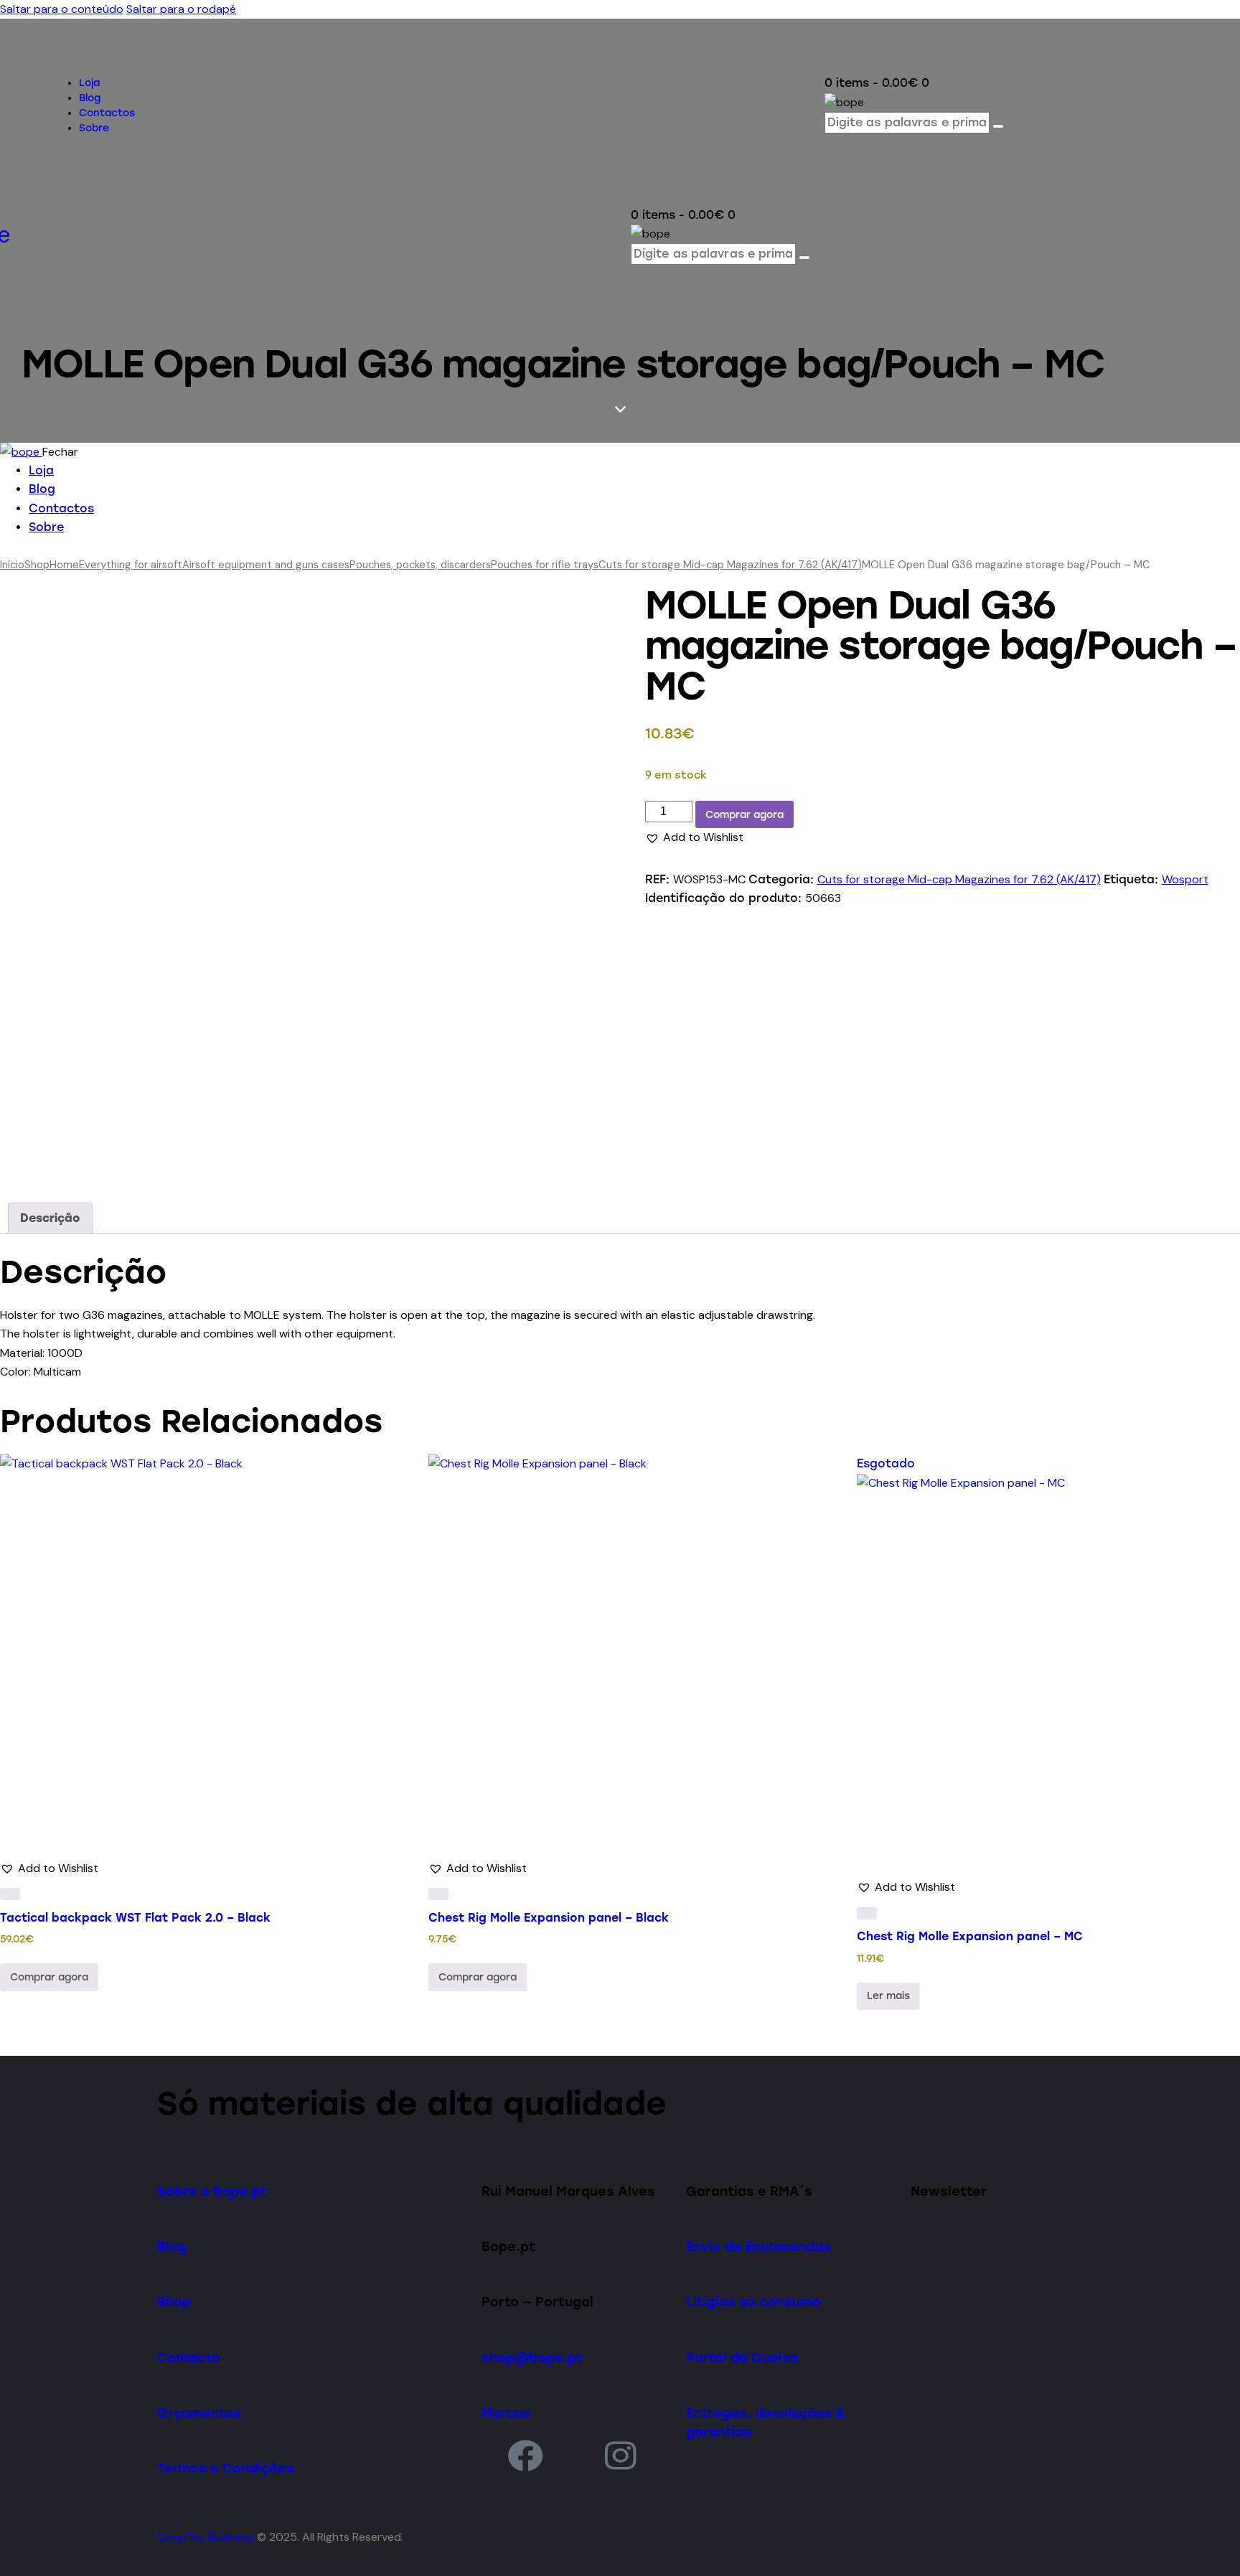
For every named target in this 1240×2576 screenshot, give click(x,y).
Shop (37, 565)
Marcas (506, 2413)
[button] (694, 837)
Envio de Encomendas (758, 2246)
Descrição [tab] (50, 1218)
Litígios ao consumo (753, 2302)
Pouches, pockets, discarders (420, 565)
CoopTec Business (206, 2537)
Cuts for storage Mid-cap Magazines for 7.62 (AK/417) (730, 565)
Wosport (1185, 879)
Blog (172, 2246)
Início (12, 565)
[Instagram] (621, 2455)
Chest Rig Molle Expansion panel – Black (549, 1918)
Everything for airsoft (131, 565)
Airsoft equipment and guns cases (266, 565)
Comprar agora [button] (49, 1977)
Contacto (189, 2358)
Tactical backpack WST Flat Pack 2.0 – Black (135, 1918)
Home (64, 565)
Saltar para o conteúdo (62, 9)
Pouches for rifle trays (545, 565)
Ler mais (888, 1996)
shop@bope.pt (532, 2358)
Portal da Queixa (742, 2358)
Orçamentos (199, 2413)
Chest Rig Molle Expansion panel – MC (970, 1936)
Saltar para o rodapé (181, 9)
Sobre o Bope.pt (212, 2191)
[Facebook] (525, 2455)
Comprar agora (745, 815)
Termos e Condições (226, 2468)
